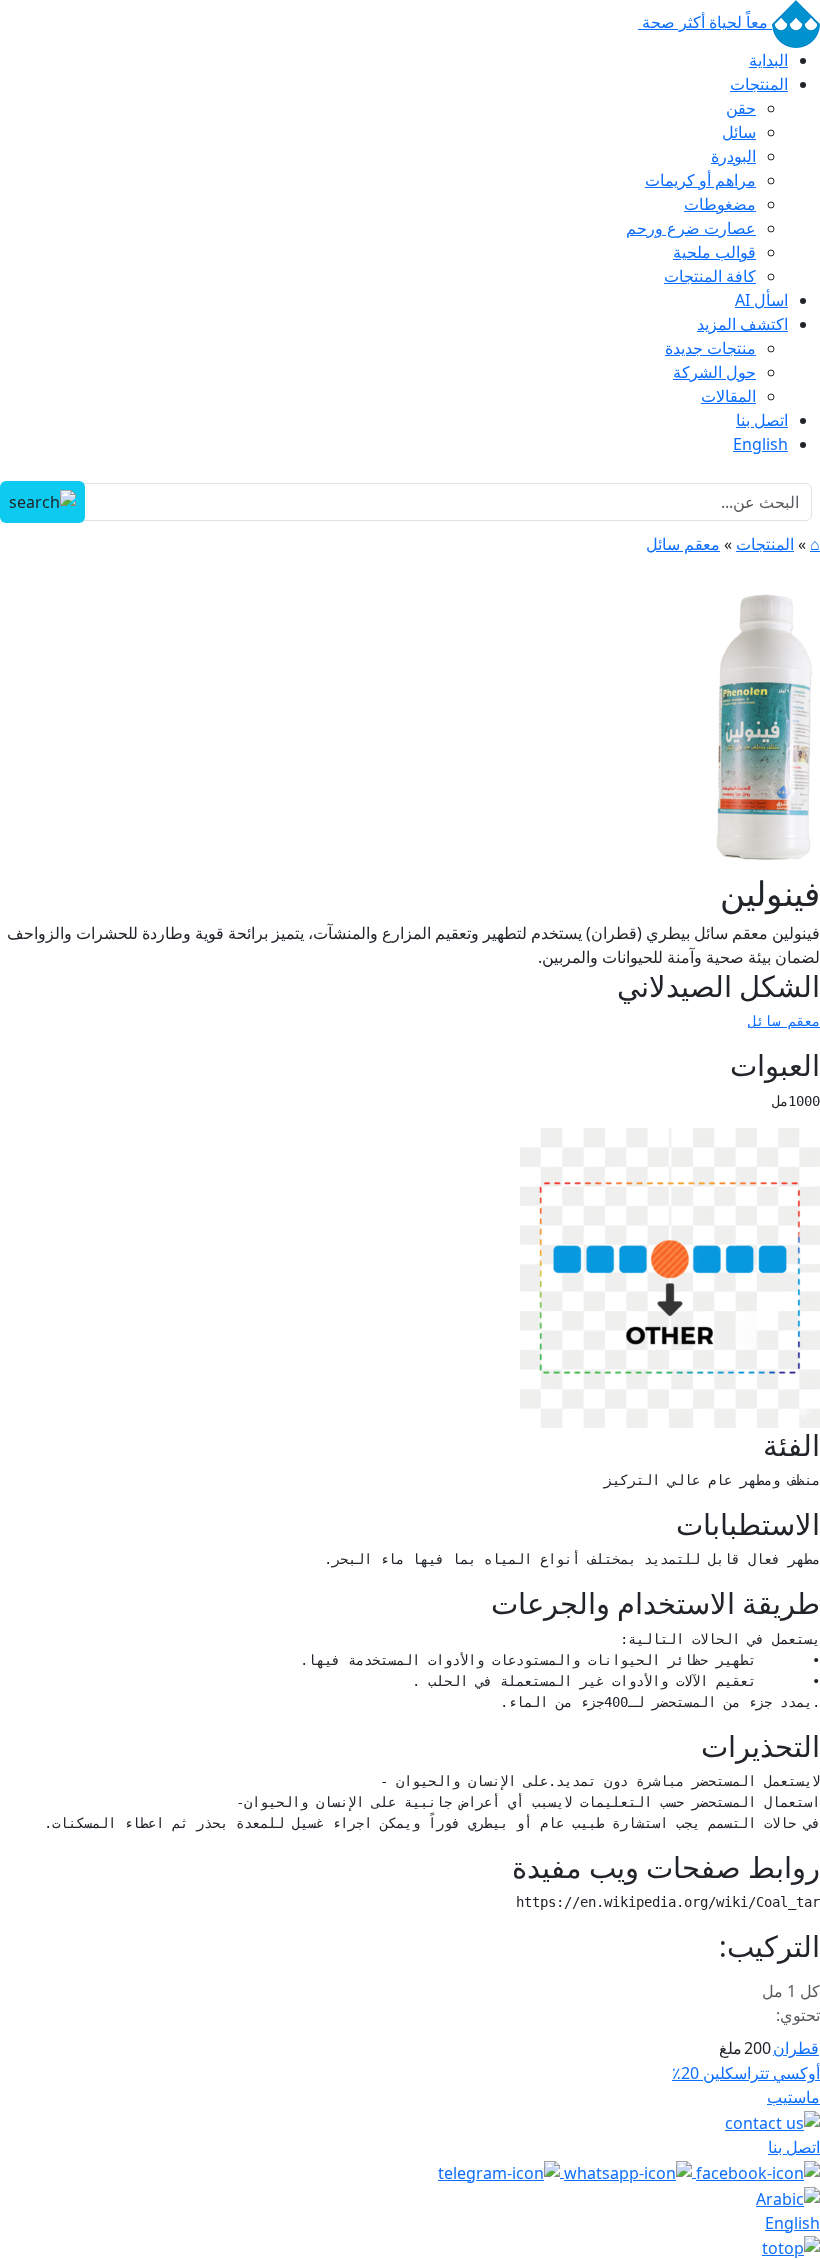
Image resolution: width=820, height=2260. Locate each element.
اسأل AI (761, 300)
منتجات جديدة (710, 348)
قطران (796, 2048)
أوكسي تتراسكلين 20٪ (746, 2073)
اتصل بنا (762, 420)
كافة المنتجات (710, 276)
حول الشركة (714, 372)
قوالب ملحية (714, 252)
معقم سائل (683, 544)
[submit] (42, 502)
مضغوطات (720, 204)
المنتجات (759, 84)
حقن (741, 108)
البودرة (733, 156)
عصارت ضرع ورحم (691, 228)
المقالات (728, 396)
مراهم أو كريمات (700, 180)
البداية (768, 60)
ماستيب (793, 2097)
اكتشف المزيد (742, 324)
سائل (739, 132)
